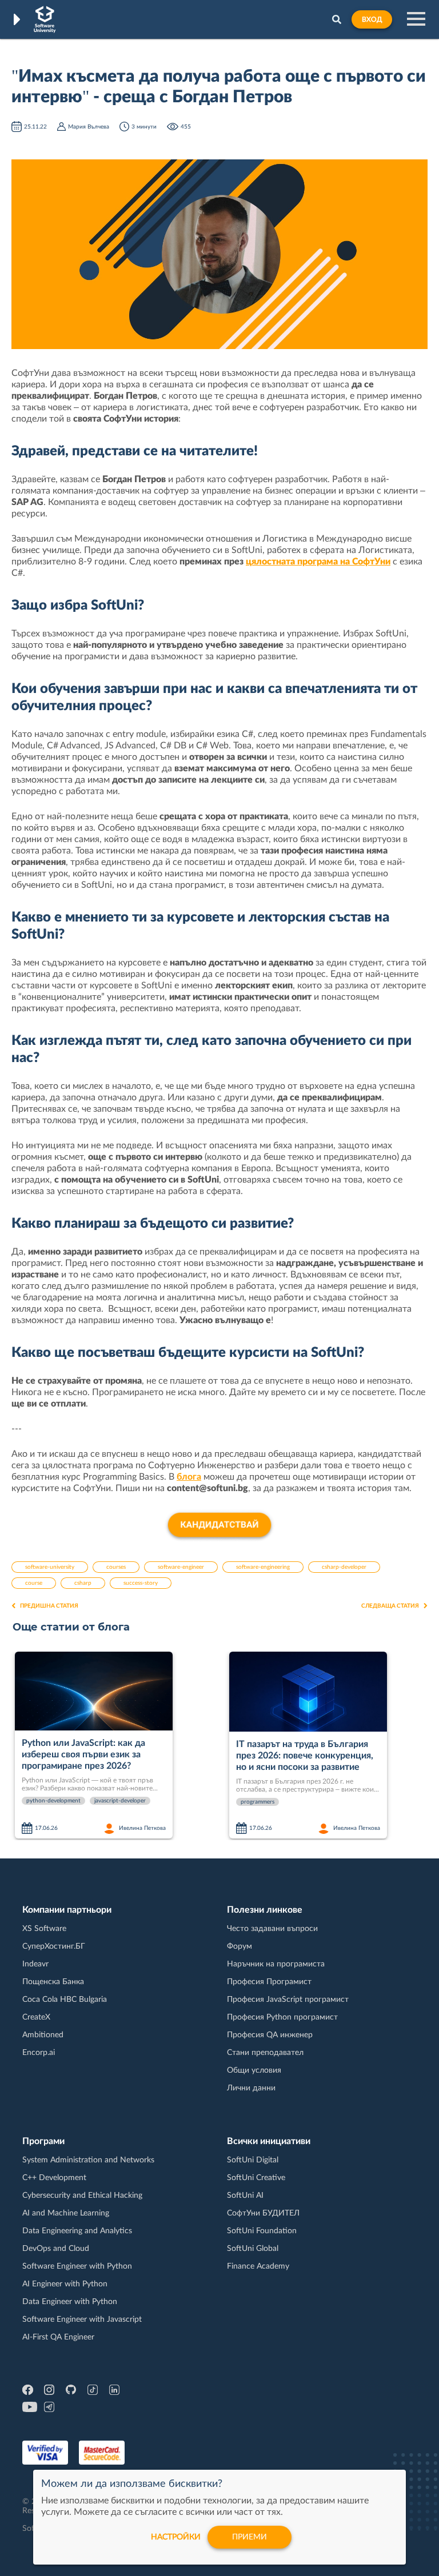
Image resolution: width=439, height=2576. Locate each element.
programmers (258, 1802)
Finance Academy (258, 2266)
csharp (83, 1583)
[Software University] (45, 19)
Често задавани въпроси (272, 1929)
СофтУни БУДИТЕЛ (263, 2213)
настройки (176, 2537)
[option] (117, 1746)
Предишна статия (49, 1606)
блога (189, 1477)
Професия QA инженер (270, 2035)
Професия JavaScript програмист (288, 2000)
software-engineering (263, 1567)
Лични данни (251, 2088)
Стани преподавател (265, 2053)
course (34, 1583)
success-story (141, 1583)
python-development (53, 1801)
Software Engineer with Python (77, 2266)
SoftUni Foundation (262, 2231)
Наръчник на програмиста (276, 1964)
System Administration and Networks (88, 2160)
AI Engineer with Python (65, 2284)
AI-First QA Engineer (58, 2337)
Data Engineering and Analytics (77, 2231)
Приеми (250, 2537)
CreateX (36, 2017)
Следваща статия (390, 1606)
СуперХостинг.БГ (54, 1946)
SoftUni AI (245, 2196)
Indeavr (35, 1964)
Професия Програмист (269, 1982)
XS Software (44, 1929)
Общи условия (254, 2070)
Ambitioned (43, 2035)
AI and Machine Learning (66, 2213)
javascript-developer (120, 1801)
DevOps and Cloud (56, 2249)
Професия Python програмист (282, 2017)
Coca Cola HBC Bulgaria (65, 2000)
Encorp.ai (39, 2053)
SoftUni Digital (253, 2160)
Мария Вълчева (89, 127)
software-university (50, 1567)
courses (116, 1567)
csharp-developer (344, 1567)
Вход (372, 19)
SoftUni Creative (256, 2178)
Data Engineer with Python (70, 2302)
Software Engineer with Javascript (82, 2319)
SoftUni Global (253, 2249)
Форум (240, 1946)
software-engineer (181, 1567)
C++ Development (54, 2178)
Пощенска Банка (53, 1982)
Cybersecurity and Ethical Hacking (82, 2196)
